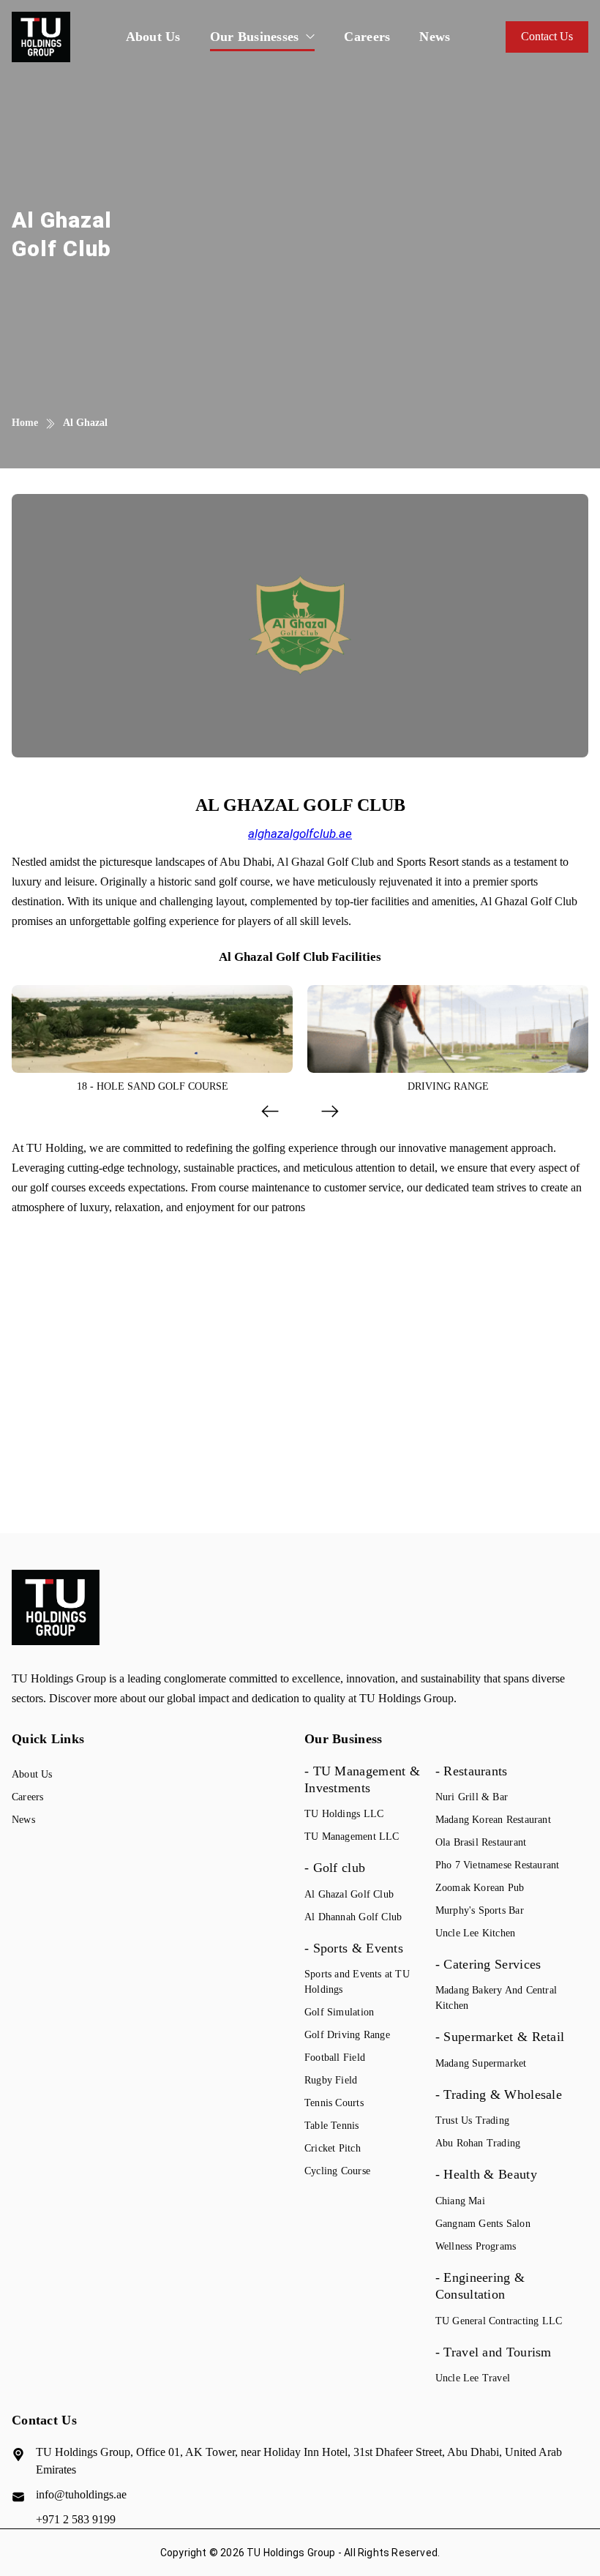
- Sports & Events (354, 1948)
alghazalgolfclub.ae (300, 834)
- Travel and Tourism (494, 2352)
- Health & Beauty (486, 2174)
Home (25, 423)
